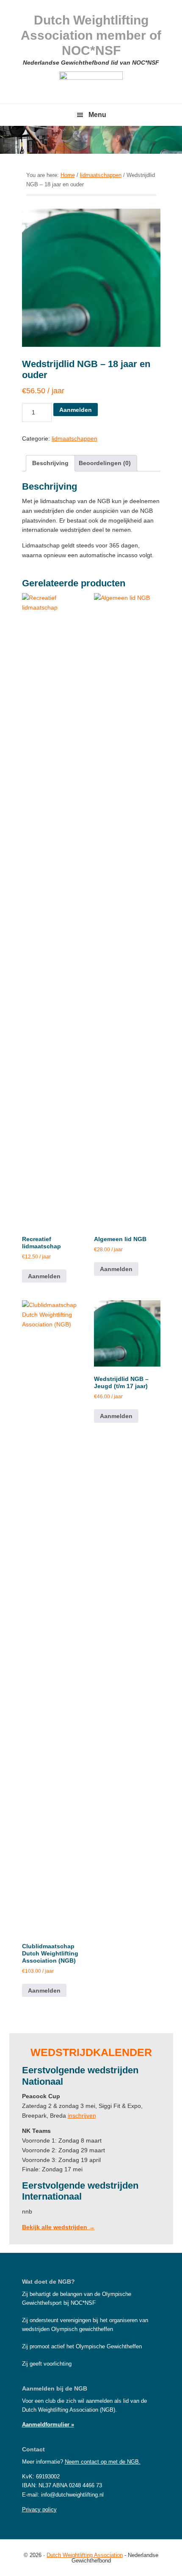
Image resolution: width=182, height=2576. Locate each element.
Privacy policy (39, 2509)
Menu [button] (97, 115)
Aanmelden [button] (44, 1276)
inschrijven (82, 2116)
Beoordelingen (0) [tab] (105, 463)
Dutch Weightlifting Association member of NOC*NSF (91, 35)
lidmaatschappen (101, 175)
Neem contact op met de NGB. (103, 2462)
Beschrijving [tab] (50, 463)
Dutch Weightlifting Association (85, 2555)
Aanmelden (76, 410)
